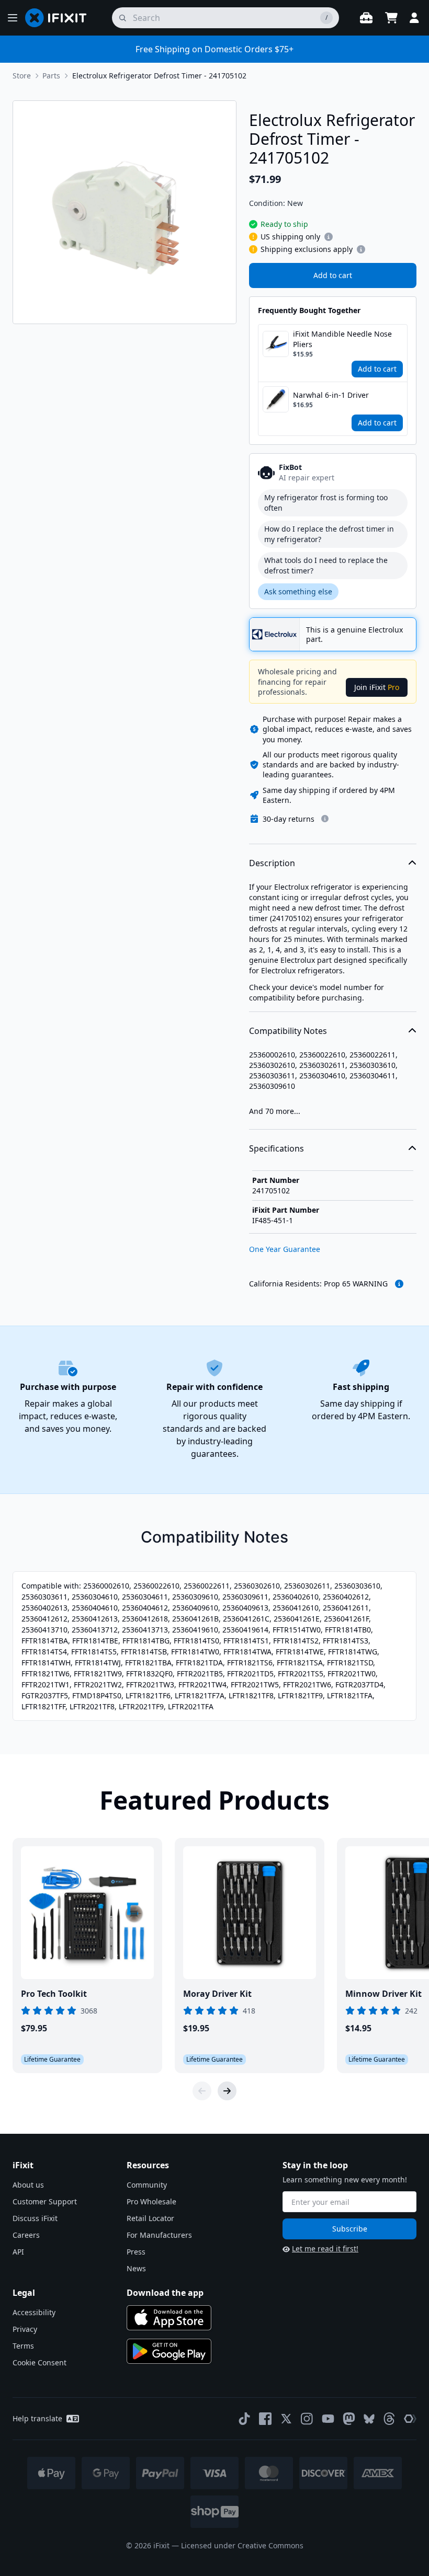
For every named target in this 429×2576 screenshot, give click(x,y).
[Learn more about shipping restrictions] (329, 237)
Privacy (25, 2329)
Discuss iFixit (35, 2218)
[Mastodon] (349, 2419)
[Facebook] (265, 2419)
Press (136, 2252)
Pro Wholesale (151, 2201)
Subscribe (350, 2229)
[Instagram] (307, 2419)
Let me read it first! (325, 2249)
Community (147, 2185)
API (18, 2252)
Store (22, 76)
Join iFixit (377, 687)
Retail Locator (150, 2218)
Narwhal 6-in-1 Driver (331, 395)
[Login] (414, 18)
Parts (51, 76)
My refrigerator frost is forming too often (326, 503)
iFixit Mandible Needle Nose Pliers (342, 339)
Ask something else (298, 591)
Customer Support (45, 2201)
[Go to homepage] (60, 18)
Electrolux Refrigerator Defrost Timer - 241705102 (159, 76)
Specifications (276, 1148)
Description (272, 863)
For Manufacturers (159, 2235)
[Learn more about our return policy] (325, 819)
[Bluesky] (369, 2419)
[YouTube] (328, 2419)
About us (28, 2185)
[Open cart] (391, 18)
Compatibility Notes (288, 1031)
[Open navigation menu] (13, 18)
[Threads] (389, 2419)
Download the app (165, 2293)
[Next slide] (227, 2091)
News (136, 2268)
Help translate (37, 2418)
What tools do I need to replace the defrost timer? (326, 565)
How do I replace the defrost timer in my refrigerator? (329, 534)
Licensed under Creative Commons (242, 2545)
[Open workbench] (366, 18)
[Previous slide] (202, 2091)
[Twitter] (286, 2419)
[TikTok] (244, 2419)
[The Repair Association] (410, 2419)
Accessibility (34, 2312)
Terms (23, 2346)
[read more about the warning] (399, 1284)
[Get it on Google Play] (169, 2351)
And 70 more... (275, 1111)
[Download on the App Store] (169, 2318)
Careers (26, 2235)
